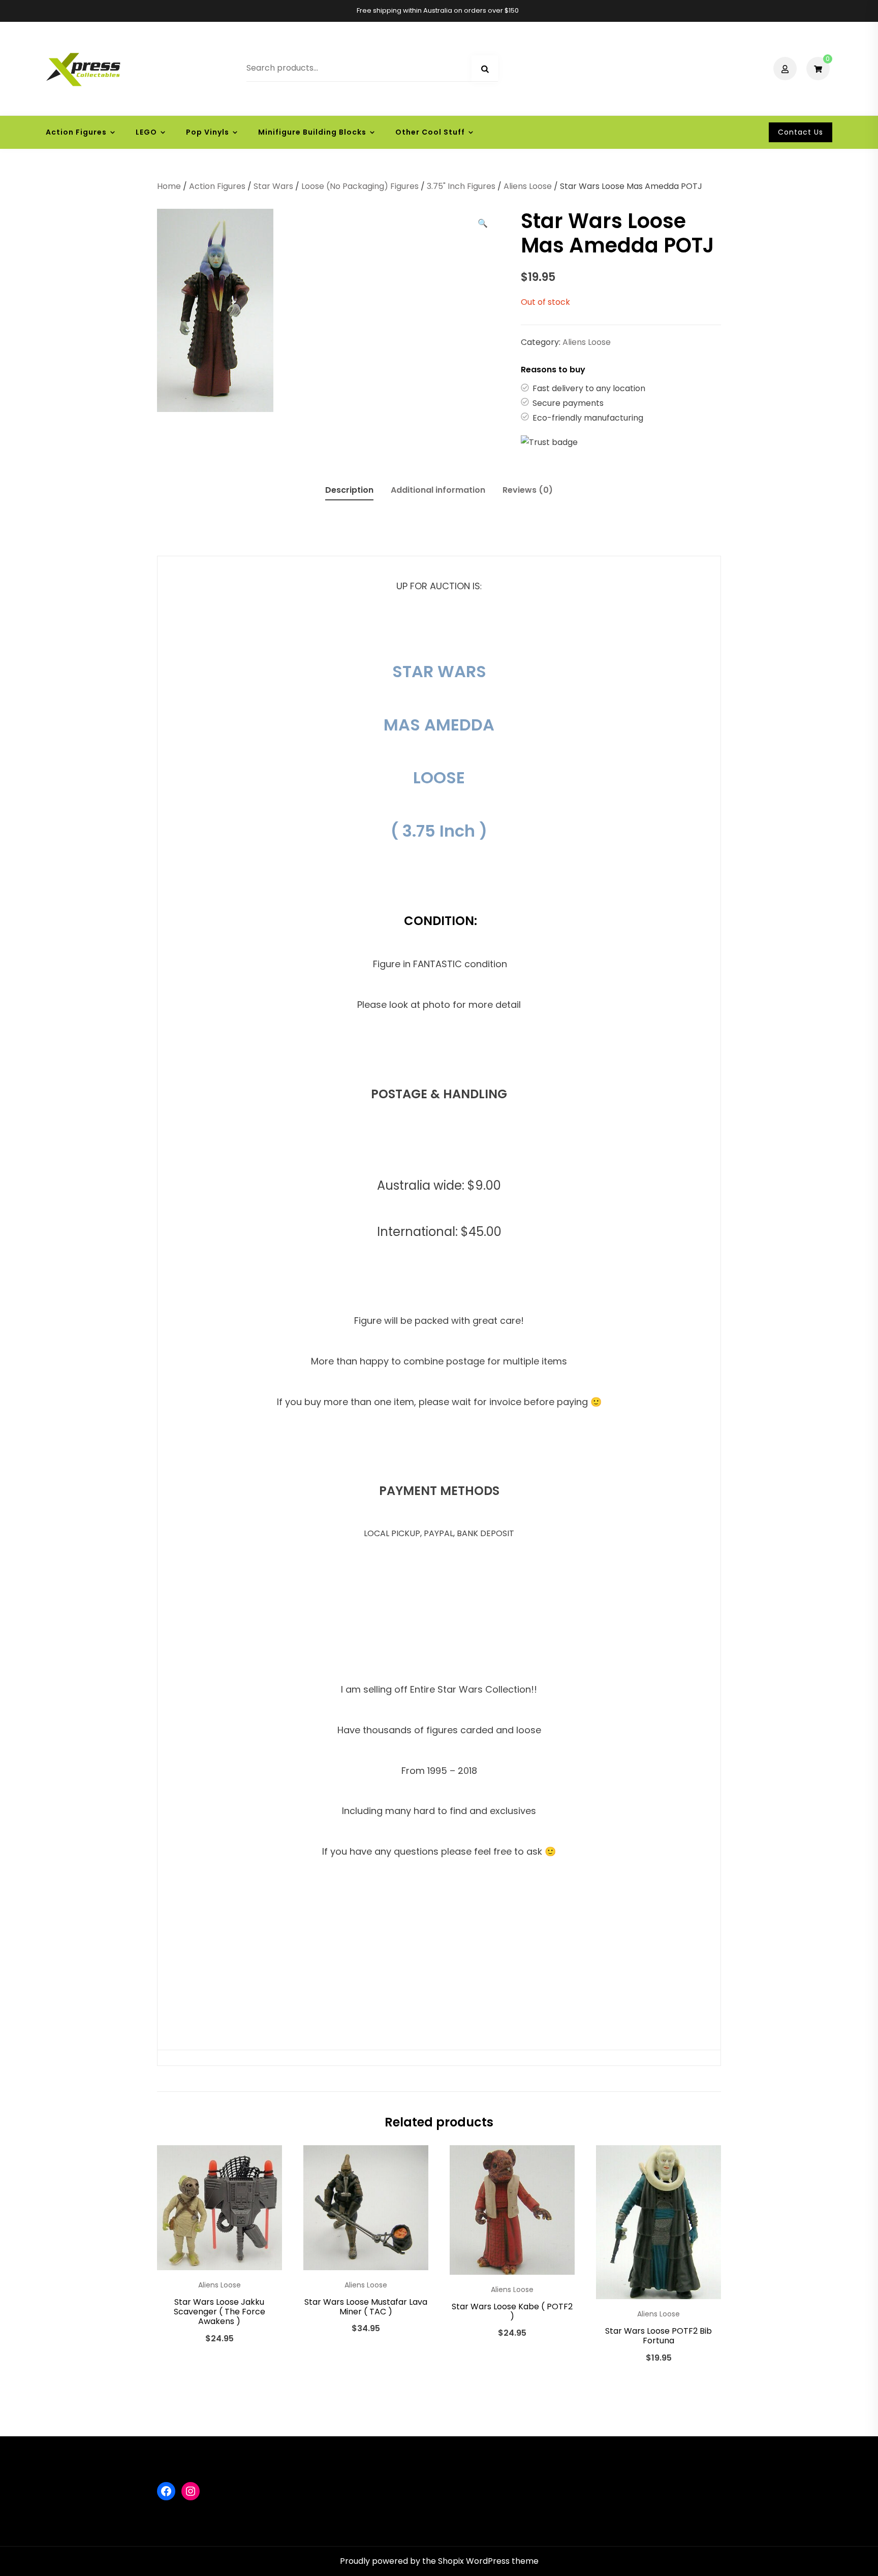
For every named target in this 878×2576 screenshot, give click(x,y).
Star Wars (273, 186)
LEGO (146, 132)
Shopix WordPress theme (488, 2561)
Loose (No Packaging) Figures (360, 186)
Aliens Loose (528, 186)
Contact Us (801, 132)
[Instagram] (191, 2491)
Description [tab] (349, 490)
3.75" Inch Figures (461, 186)
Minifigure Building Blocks (312, 132)
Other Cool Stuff (430, 132)
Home (169, 186)
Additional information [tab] (438, 490)
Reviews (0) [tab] (528, 490)
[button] (483, 224)
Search (485, 69)
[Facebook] (166, 2491)
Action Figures (76, 132)
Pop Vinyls (208, 132)
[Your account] (786, 69)
